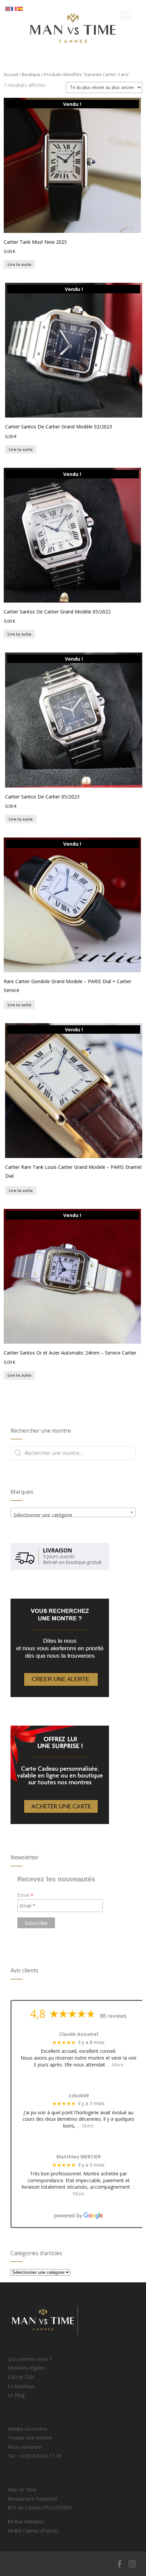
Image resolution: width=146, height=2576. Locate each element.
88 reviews (113, 2016)
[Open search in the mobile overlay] (73, 1453)
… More (115, 2065)
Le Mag (16, 2395)
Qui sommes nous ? (30, 2359)
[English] (8, 8)
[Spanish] (20, 8)
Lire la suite (19, 264)
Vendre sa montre (28, 2429)
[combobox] (73, 1512)
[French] (14, 8)
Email (25, 1895)
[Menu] (126, 15)
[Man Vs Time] (73, 54)
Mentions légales (26, 2368)
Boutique (31, 74)
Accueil (11, 74)
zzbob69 (79, 2096)
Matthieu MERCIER (79, 2157)
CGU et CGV (21, 2377)
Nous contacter (25, 2447)
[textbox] (73, 1515)
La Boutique (21, 2386)
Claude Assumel (79, 2034)
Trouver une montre (30, 2438)
